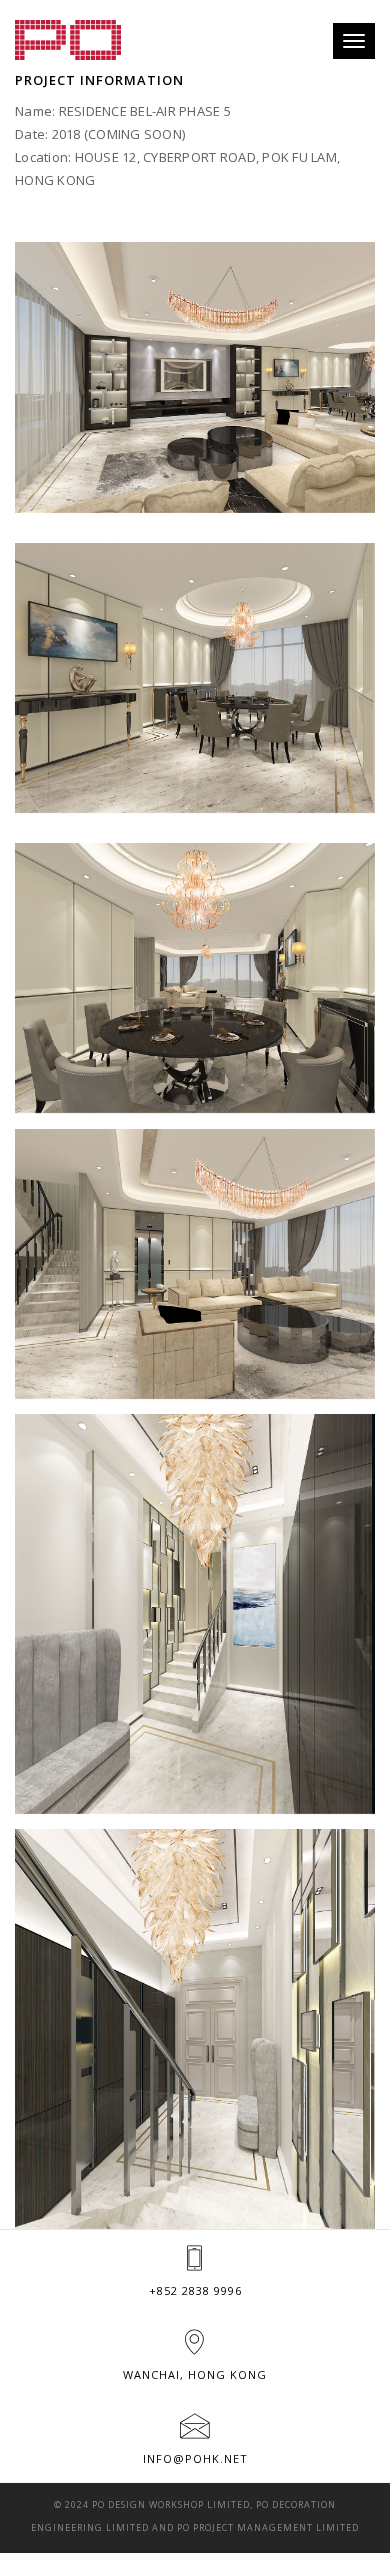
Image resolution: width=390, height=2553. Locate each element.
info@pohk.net (195, 2458)
